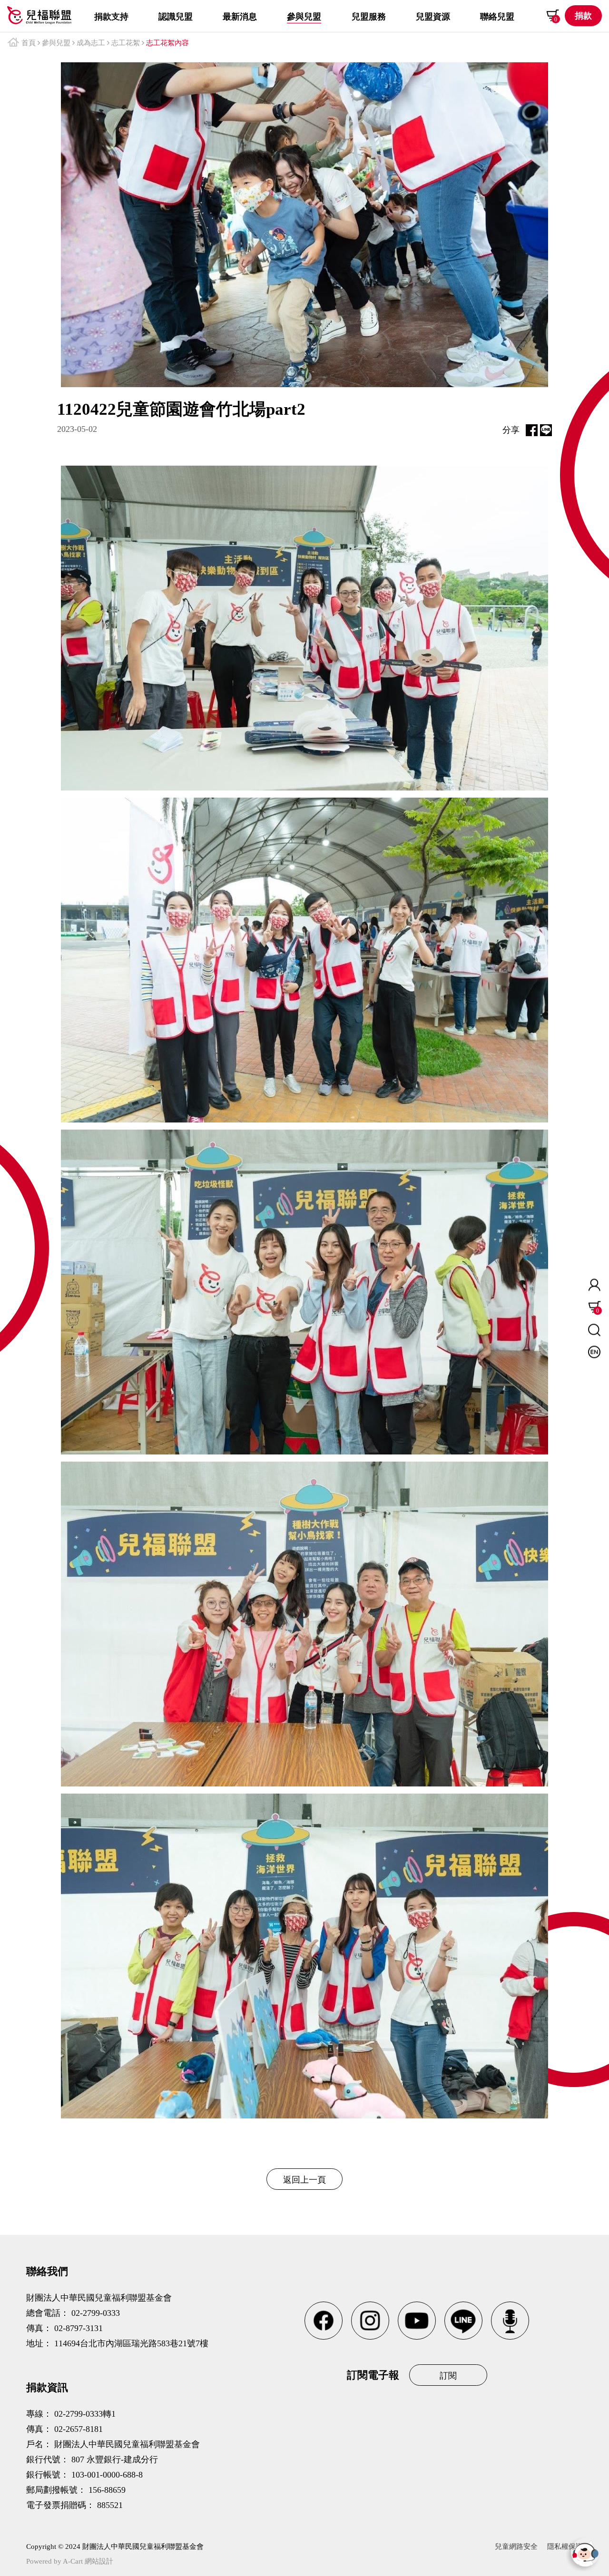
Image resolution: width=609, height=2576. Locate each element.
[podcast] (510, 2321)
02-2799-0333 (96, 2313)
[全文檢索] (594, 1330)
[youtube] (417, 2321)
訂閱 (448, 2376)
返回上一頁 (304, 2180)
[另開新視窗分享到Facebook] (532, 430)
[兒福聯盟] (39, 15)
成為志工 (91, 43)
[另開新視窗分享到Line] (546, 430)
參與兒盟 (56, 43)
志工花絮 (126, 43)
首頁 (29, 43)
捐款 (583, 16)
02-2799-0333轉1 (85, 2414)
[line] (463, 2321)
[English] (594, 1352)
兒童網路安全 (516, 2547)
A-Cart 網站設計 (88, 2561)
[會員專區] (594, 1285)
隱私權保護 (565, 2547)
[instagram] (370, 2321)
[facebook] (324, 2321)
